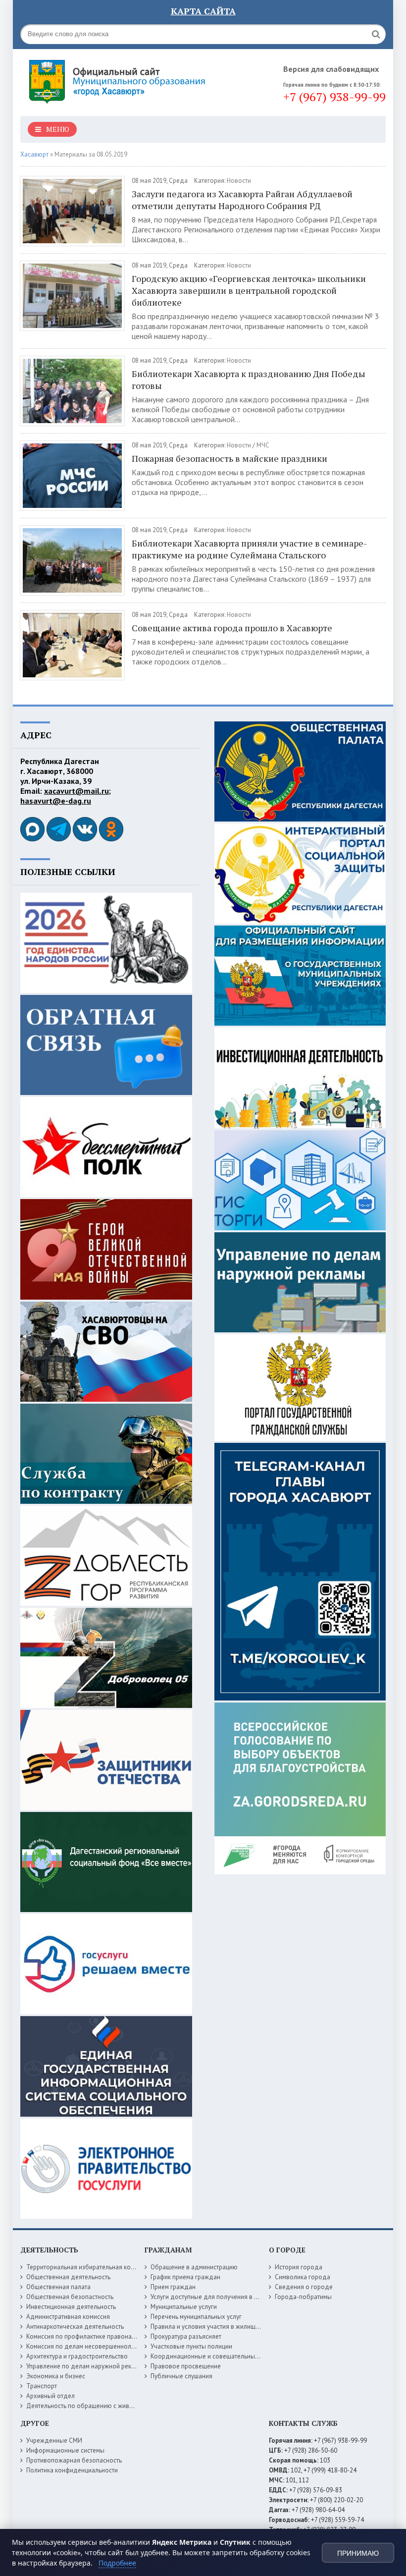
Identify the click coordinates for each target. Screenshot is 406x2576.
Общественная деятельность (68, 2277)
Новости (239, 181)
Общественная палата (58, 2287)
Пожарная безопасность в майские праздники (229, 458)
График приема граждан (185, 2277)
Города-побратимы (303, 2297)
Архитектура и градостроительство (77, 2356)
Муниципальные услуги (184, 2307)
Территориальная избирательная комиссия (89, 2267)
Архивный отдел (51, 2396)
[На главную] (119, 79)
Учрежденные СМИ (54, 2440)
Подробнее (117, 2563)
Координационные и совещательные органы (216, 2356)
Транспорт (42, 2386)
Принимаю (358, 2553)
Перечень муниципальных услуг (196, 2317)
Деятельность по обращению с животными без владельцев (113, 2406)
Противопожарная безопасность (74, 2460)
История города (299, 2267)
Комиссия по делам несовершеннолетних (87, 2346)
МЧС (263, 445)
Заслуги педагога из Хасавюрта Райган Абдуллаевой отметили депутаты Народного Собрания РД (242, 200)
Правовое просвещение (186, 2366)
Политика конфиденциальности (72, 2470)
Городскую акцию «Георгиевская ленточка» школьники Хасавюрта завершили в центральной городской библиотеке (249, 290)
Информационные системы (65, 2450)
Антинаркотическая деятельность (75, 2327)
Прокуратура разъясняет (186, 2336)
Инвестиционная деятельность (71, 2307)
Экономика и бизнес (56, 2376)
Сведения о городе (304, 2287)
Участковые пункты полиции (191, 2346)
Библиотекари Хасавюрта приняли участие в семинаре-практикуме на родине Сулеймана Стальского (249, 549)
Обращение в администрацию (194, 2267)
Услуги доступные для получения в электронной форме (231, 2297)
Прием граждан (173, 2287)
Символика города (303, 2277)
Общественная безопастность (70, 2297)
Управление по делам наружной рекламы (86, 2366)
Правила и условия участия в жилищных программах (227, 2327)
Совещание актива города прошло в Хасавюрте (232, 628)
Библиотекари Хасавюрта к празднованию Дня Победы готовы (249, 380)
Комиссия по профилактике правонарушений (91, 2336)
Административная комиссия (68, 2317)
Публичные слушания (181, 2376)
